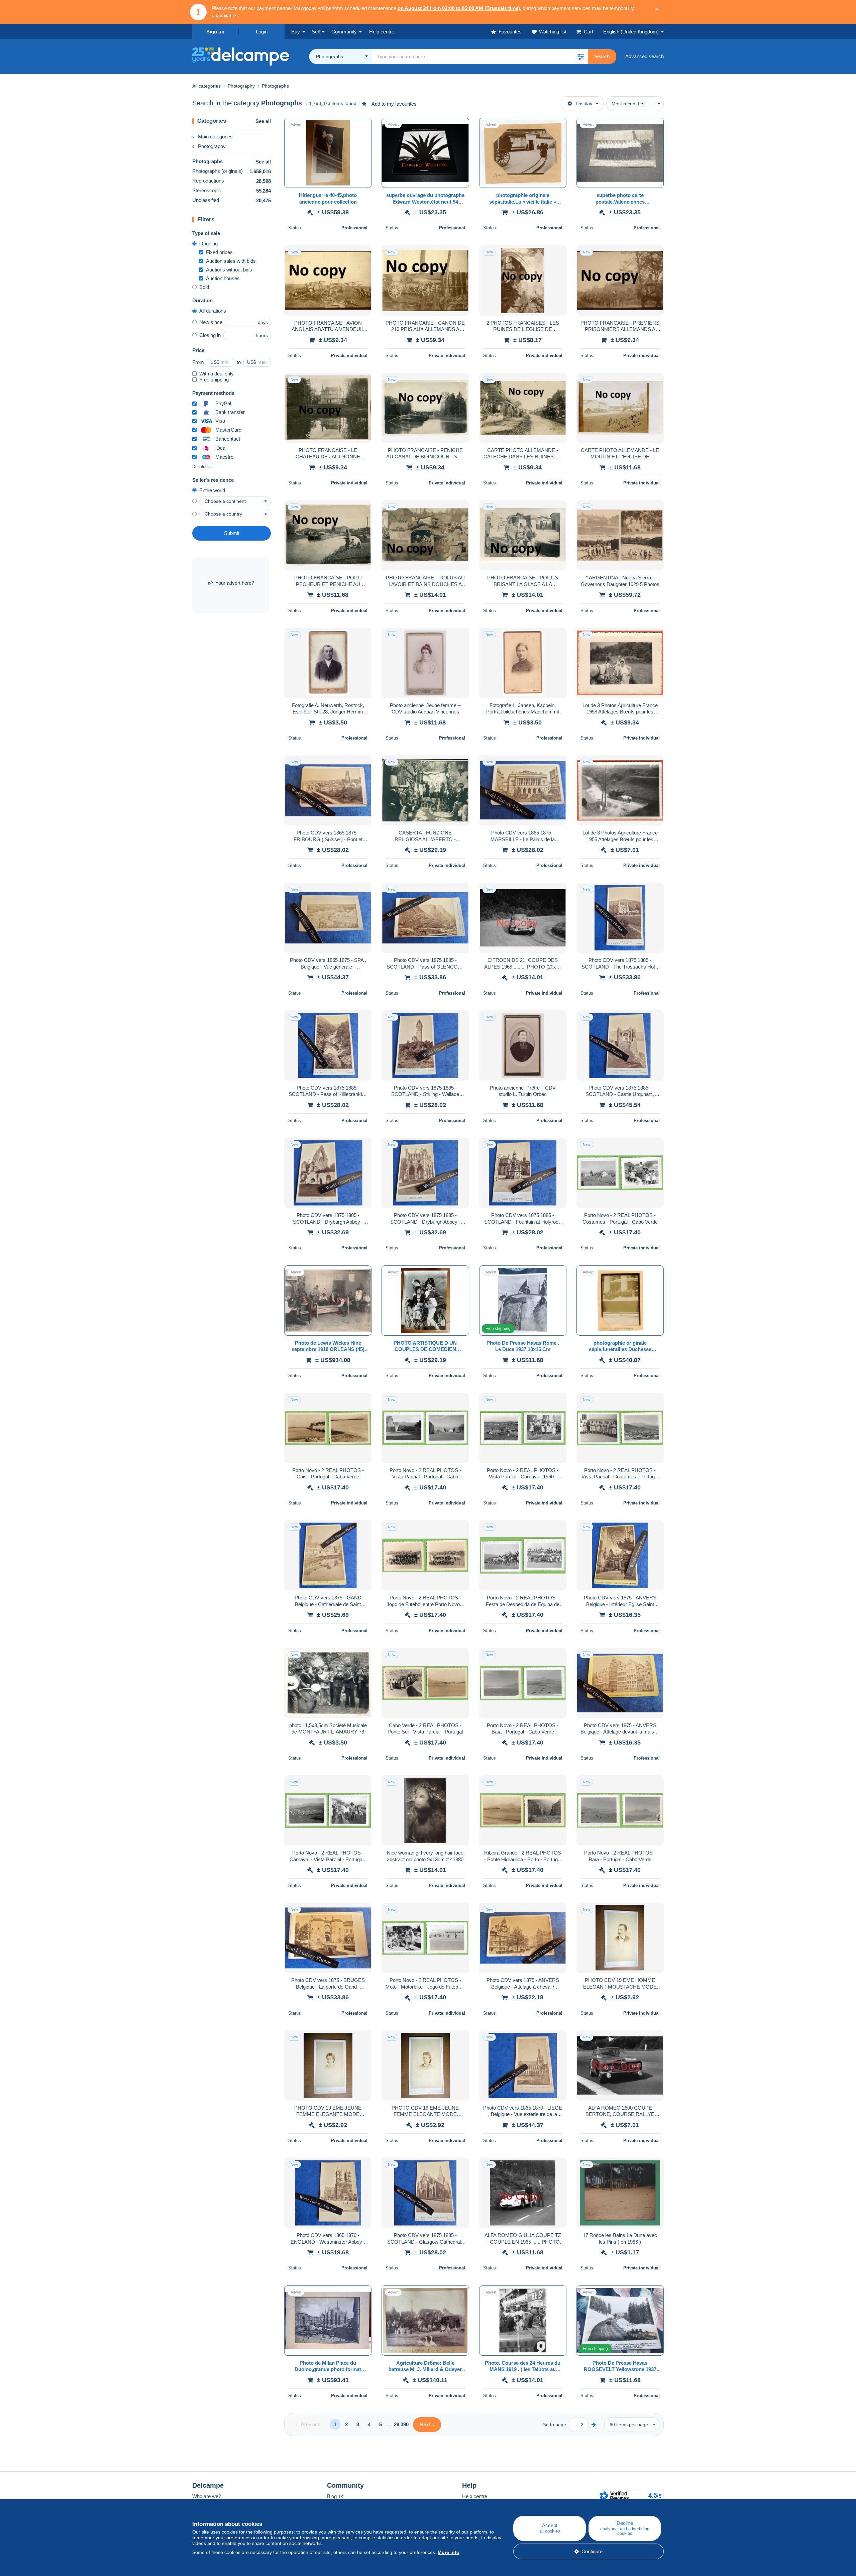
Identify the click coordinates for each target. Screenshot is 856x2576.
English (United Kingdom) (631, 32)
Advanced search (645, 56)
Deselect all (203, 467)
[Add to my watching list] (362, 126)
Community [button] (344, 32)
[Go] (594, 2424)
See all (263, 121)
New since (211, 322)
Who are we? (207, 2496)
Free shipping (214, 380)
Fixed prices (219, 252)
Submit (232, 533)
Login (262, 32)
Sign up (215, 32)
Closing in (210, 335)
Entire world (212, 490)
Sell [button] (316, 32)
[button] (580, 57)
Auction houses (223, 278)
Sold (204, 287)
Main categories (215, 137)
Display (584, 103)
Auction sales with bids (231, 261)
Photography (212, 146)
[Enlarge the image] (328, 153)
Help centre (475, 2496)
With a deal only (217, 374)
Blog (333, 2496)
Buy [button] (296, 32)
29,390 (401, 2424)
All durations (213, 311)
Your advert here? (235, 583)
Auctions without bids (229, 270)
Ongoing (208, 244)
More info (449, 2552)
